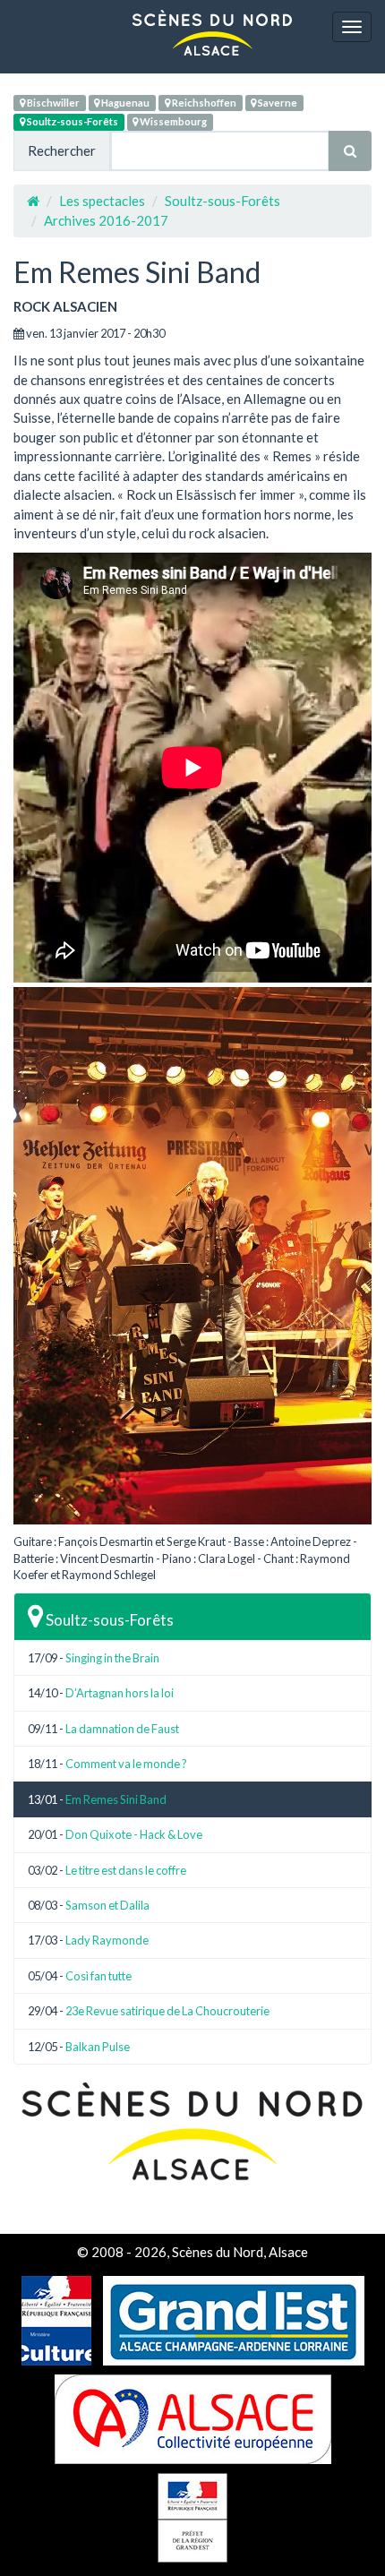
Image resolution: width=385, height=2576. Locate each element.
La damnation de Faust (122, 1729)
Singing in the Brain (112, 1658)
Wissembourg (172, 121)
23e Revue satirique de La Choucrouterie (167, 2011)
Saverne (277, 103)
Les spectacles (102, 201)
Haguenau (124, 103)
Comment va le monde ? (126, 1764)
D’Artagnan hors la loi (120, 1693)
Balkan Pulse (98, 2047)
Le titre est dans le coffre (126, 1870)
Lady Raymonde (107, 1940)
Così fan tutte (98, 1976)
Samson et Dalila (107, 1905)
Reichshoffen (203, 103)
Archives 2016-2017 (106, 220)
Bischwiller (52, 103)
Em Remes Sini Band (116, 1799)
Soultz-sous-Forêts (72, 121)
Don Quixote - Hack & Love (134, 1834)
